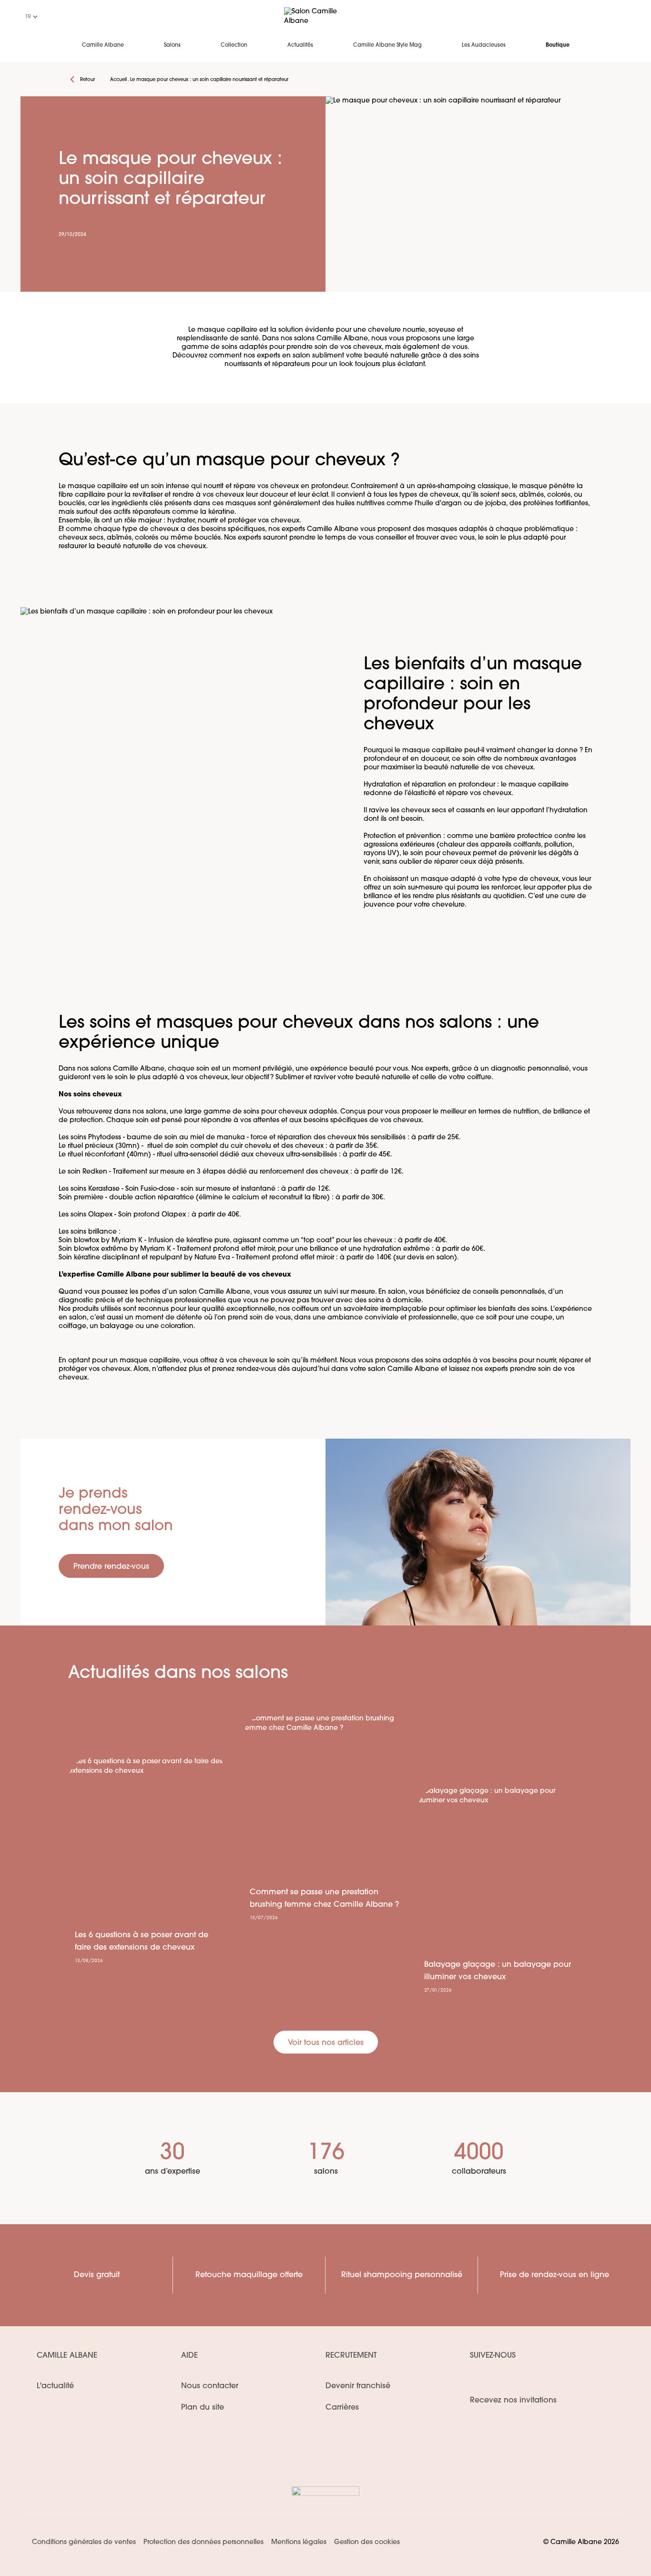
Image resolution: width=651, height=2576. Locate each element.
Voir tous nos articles (326, 2043)
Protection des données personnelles (203, 2542)
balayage (117, 1326)
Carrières (342, 2408)
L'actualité (55, 2386)
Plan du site (203, 2408)
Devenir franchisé (358, 2386)
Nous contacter (210, 2386)
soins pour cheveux (275, 1112)
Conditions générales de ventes (84, 2542)
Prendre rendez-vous (111, 1567)
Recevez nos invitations (513, 2401)
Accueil (118, 80)
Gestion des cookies (367, 2542)
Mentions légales (299, 2542)
